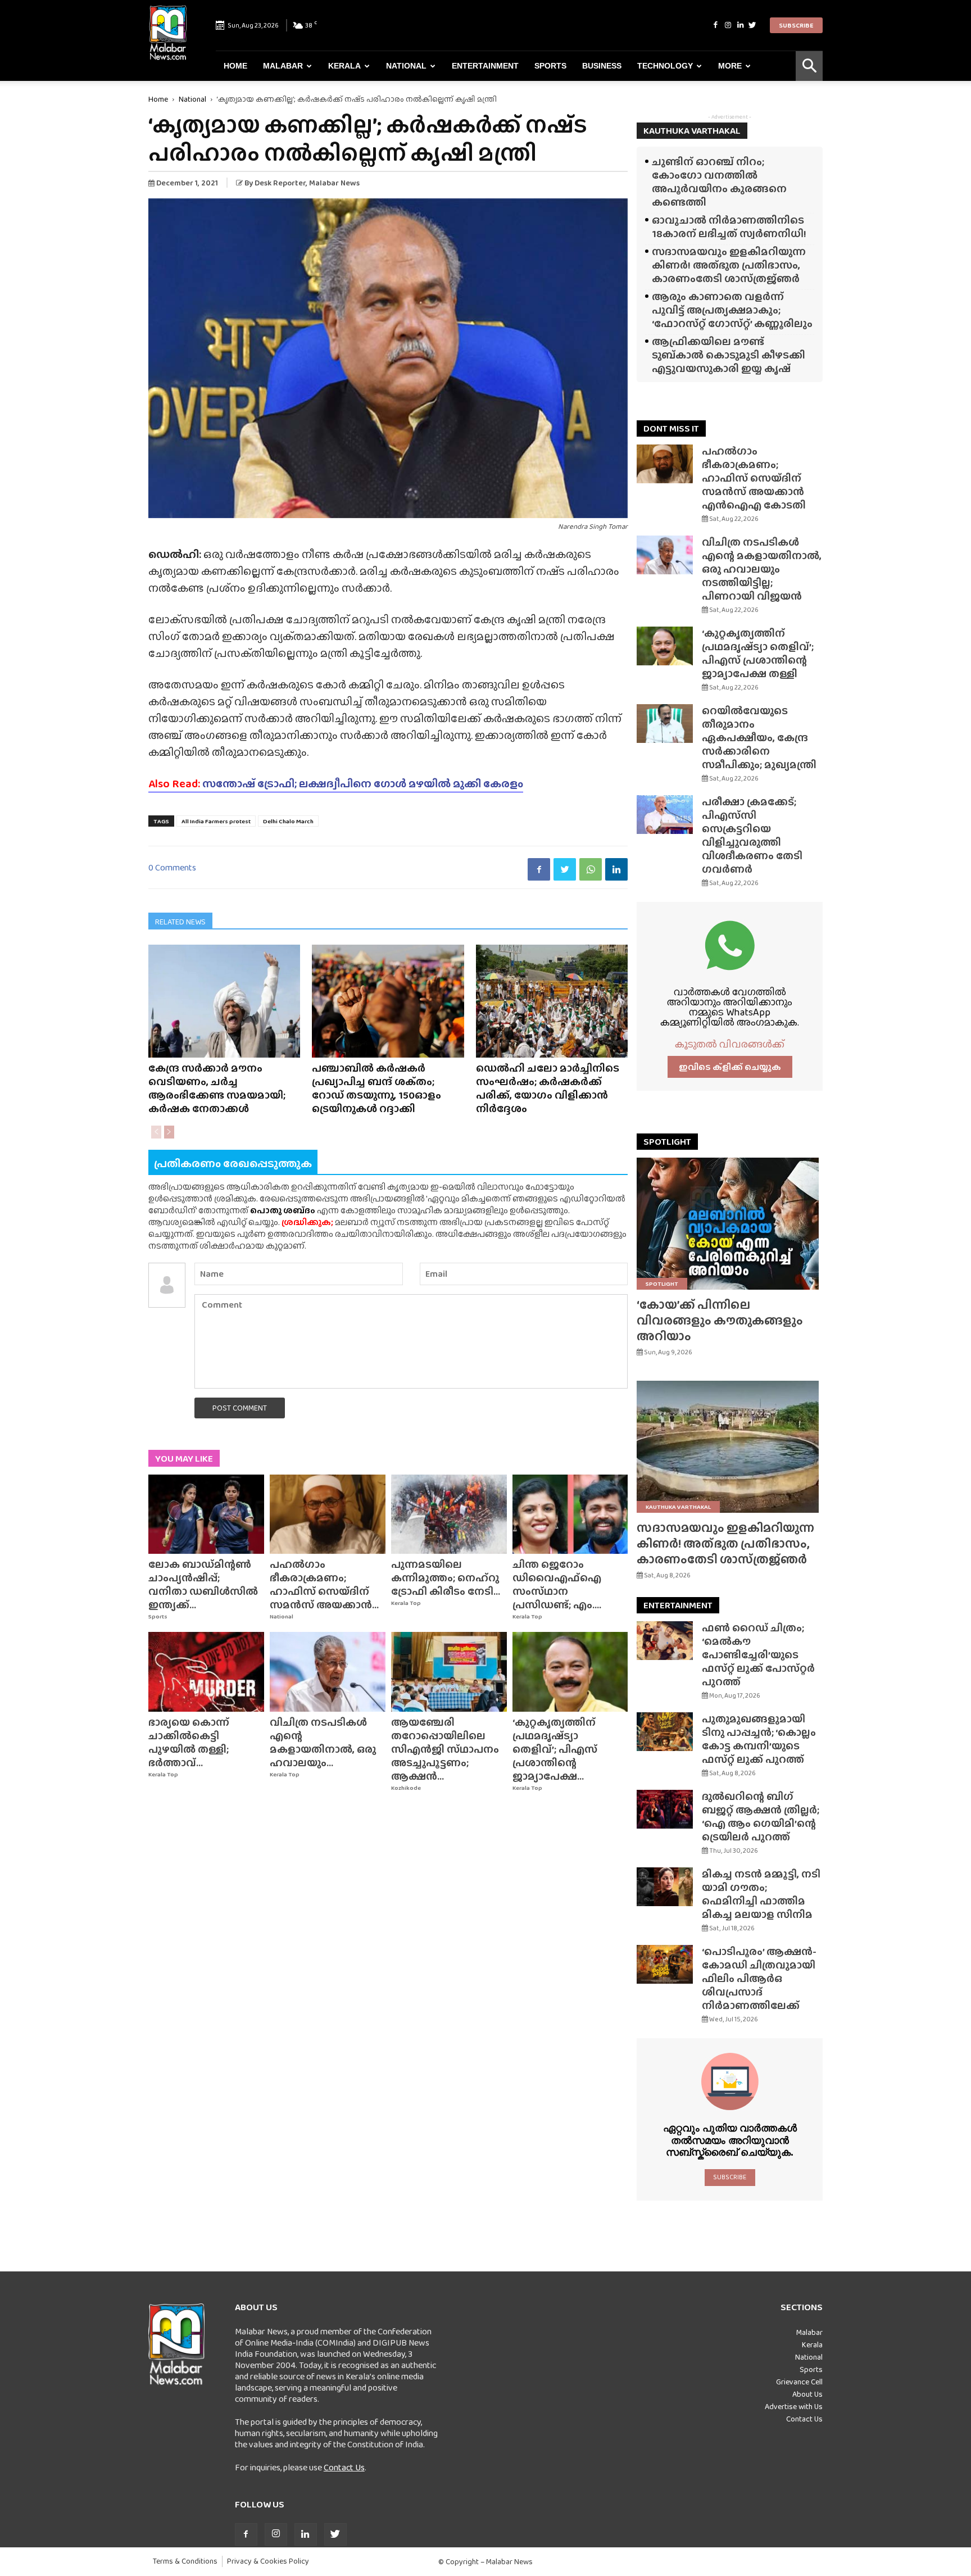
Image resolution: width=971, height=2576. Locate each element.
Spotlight (662, 1284)
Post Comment (240, 1408)
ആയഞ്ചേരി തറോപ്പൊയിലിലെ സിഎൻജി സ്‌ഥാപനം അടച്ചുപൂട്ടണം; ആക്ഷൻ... (445, 1749)
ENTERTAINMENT (678, 1605)
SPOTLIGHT (667, 1142)
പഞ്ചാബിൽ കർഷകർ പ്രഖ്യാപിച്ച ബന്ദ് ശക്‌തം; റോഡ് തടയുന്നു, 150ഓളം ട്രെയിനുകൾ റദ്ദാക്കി (376, 1088)
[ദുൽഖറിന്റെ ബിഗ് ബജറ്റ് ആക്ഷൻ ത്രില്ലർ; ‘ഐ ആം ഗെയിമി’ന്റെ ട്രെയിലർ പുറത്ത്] (665, 1809)
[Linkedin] (740, 25)
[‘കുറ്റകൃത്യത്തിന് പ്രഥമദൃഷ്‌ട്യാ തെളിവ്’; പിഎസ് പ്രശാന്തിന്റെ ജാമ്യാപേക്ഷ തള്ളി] (570, 1672)
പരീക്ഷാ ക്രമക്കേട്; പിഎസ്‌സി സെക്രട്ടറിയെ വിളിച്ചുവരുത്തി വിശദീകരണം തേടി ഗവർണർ (752, 835)
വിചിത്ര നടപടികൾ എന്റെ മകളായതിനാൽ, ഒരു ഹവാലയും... (323, 1742)
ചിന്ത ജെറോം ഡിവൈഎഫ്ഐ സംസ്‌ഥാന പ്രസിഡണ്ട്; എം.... (557, 1584)
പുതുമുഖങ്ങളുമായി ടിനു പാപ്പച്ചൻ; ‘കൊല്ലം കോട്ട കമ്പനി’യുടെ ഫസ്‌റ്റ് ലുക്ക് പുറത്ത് (759, 1739)
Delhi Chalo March (288, 821)
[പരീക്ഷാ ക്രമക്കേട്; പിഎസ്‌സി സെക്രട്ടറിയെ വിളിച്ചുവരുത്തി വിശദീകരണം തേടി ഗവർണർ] (665, 815)
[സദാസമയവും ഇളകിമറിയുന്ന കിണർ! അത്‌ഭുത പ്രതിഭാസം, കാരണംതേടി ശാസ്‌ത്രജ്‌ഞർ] (730, 1447)
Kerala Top (406, 1603)
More (730, 66)
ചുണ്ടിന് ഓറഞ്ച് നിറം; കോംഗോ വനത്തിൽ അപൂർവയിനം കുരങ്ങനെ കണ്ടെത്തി (719, 182)
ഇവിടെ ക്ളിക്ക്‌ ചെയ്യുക (730, 1067)
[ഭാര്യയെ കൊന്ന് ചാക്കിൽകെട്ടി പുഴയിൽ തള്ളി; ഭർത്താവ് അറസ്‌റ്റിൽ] (206, 1672)
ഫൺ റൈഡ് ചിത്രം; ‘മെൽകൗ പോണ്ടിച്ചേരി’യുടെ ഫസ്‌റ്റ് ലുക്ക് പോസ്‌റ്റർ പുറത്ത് (758, 1655)
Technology (665, 66)
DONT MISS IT (671, 428)
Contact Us (344, 2467)
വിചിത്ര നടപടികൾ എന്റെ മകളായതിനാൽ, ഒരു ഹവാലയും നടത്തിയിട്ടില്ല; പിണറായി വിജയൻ (762, 569)
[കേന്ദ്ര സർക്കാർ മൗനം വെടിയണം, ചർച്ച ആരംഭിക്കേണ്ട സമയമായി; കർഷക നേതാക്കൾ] (224, 1001)
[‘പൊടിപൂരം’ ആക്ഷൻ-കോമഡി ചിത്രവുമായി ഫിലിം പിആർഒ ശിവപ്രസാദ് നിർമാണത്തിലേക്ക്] (665, 1964)
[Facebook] (715, 25)
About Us (807, 2394)
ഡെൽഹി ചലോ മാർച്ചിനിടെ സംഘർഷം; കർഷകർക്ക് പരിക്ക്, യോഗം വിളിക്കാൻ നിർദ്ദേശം (548, 1088)
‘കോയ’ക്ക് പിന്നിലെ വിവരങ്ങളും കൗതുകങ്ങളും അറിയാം (720, 1320)
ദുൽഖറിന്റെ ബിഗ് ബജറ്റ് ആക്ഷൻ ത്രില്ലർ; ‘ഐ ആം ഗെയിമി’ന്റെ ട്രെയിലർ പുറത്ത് (761, 1817)
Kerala (344, 66)
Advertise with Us (794, 2406)
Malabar (283, 66)
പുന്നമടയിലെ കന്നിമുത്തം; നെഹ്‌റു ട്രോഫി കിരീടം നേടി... (446, 1578)
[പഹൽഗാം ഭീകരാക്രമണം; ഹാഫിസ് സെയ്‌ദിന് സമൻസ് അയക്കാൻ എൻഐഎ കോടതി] (328, 1514)
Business (602, 66)
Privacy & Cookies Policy (268, 2561)
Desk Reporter (280, 183)
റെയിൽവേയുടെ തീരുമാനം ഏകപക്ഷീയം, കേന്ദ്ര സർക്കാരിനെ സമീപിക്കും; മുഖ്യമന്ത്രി (759, 738)
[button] (809, 66)
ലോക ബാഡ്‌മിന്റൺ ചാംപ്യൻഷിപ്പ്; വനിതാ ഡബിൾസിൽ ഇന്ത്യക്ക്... (203, 1584)
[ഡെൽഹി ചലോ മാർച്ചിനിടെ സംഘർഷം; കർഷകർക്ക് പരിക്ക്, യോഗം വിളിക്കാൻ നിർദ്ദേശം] (552, 1001)
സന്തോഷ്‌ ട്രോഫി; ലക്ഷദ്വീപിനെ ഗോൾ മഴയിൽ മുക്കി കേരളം (336, 783)
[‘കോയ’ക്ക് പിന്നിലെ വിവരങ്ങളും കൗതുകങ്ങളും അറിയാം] (730, 1224)
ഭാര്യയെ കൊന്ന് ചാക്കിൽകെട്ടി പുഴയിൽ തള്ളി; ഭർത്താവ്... (189, 1742)
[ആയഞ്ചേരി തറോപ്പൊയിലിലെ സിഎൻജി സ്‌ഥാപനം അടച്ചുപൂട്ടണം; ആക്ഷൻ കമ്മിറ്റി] (449, 1672)
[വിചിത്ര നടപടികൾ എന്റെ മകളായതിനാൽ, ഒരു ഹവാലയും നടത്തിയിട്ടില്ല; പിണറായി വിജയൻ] (328, 1672)
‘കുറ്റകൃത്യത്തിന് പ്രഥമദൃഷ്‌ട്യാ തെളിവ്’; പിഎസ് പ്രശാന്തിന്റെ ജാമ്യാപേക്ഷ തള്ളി (758, 653)
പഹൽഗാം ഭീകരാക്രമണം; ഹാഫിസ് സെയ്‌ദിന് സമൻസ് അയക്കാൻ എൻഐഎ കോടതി (754, 478)
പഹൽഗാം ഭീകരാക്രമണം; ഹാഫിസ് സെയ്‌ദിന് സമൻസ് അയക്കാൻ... (324, 1584)
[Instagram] (728, 25)
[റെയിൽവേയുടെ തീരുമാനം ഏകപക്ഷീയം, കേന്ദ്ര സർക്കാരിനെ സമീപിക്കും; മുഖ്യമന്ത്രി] (665, 724)
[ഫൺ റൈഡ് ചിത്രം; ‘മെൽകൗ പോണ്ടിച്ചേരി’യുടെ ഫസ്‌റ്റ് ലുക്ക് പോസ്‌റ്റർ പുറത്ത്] (665, 1641)
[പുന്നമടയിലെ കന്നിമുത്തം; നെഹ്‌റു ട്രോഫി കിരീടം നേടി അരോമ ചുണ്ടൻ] (449, 1514)
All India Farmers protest (216, 821)
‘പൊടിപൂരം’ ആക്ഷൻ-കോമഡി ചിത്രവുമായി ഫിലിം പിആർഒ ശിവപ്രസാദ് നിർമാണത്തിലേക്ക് (759, 1978)
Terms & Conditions (185, 2561)
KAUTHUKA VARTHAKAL (692, 131)
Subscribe (796, 25)
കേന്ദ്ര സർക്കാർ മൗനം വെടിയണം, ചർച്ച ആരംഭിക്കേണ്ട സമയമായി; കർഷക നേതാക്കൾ (217, 1088)
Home (235, 66)
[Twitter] (752, 25)
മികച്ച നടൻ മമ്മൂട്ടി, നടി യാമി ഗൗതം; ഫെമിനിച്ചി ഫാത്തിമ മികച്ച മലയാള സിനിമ (761, 1894)
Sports (550, 66)
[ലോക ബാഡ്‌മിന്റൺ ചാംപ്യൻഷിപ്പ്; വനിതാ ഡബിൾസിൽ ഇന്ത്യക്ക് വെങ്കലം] (206, 1514)
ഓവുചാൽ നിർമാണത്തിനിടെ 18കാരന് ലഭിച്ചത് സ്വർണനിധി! (729, 227)
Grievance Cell (799, 2382)
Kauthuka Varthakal (678, 1507)
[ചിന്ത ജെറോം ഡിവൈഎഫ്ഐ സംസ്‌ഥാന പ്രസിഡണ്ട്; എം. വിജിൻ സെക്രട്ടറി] (570, 1514)
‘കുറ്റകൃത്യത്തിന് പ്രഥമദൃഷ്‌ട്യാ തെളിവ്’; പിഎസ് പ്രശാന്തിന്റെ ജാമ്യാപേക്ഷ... (555, 1749)
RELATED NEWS (180, 922)
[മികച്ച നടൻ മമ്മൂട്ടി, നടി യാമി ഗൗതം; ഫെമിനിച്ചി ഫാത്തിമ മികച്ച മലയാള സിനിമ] (665, 1887)
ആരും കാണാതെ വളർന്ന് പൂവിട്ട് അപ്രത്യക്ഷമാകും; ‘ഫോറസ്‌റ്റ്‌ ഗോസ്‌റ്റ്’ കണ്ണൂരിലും (732, 310)
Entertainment (485, 66)
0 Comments (172, 867)
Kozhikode (406, 1788)
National (406, 66)
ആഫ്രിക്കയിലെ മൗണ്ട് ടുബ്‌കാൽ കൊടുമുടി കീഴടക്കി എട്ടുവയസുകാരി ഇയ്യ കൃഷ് (729, 355)
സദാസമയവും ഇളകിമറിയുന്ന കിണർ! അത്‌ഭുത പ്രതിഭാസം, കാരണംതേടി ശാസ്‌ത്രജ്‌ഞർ (729, 265)
